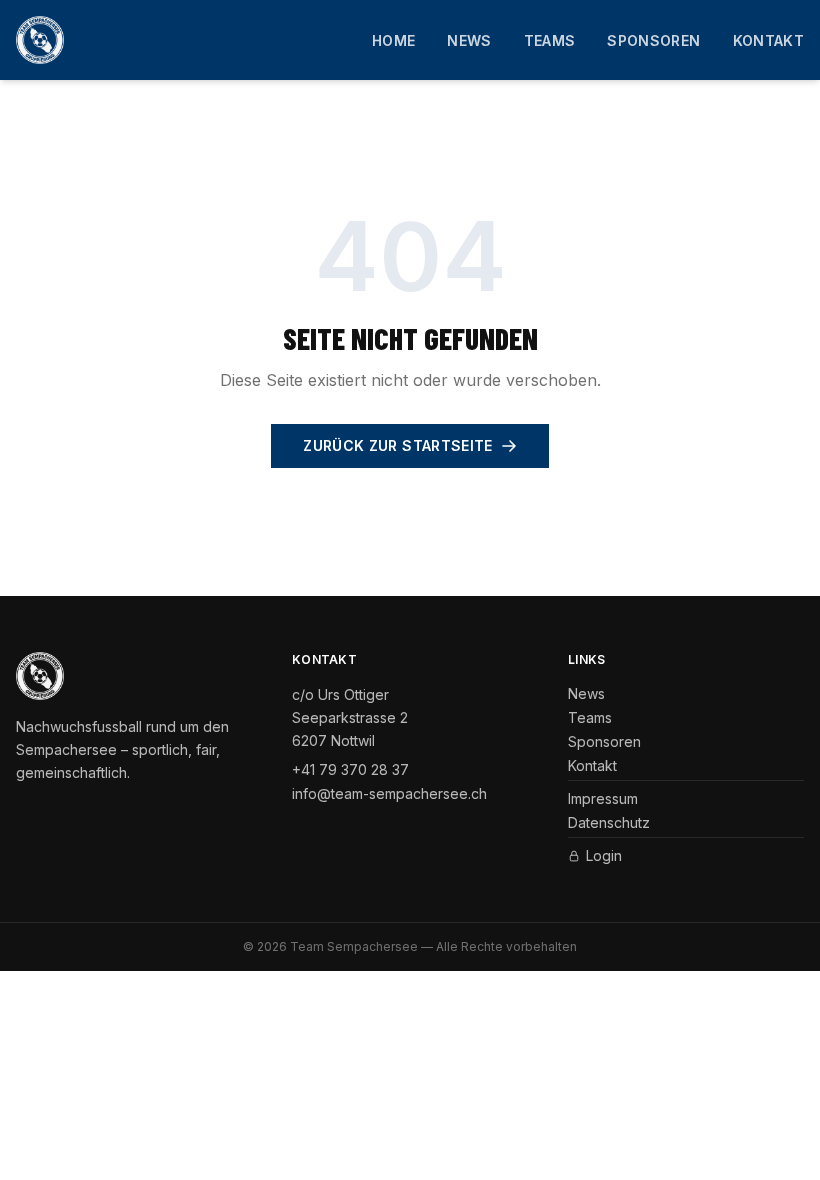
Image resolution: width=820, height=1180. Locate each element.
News (469, 40)
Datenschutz (609, 822)
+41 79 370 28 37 (350, 769)
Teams (550, 40)
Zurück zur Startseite (397, 445)
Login (604, 855)
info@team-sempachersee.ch (389, 793)
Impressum (603, 798)
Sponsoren (653, 40)
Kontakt (768, 40)
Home (393, 40)
